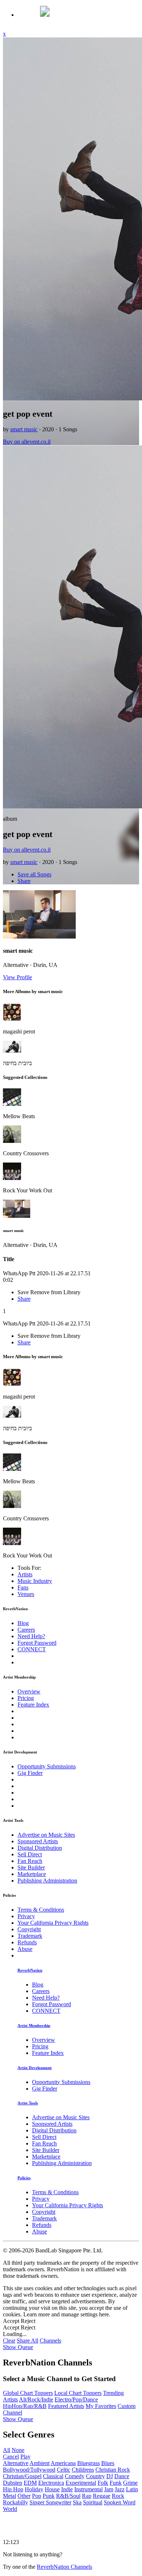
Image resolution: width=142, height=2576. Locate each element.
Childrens (83, 2470)
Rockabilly (15, 2502)
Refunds (27, 1942)
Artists (25, 1574)
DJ (110, 2476)
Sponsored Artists (38, 1841)
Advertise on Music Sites (46, 1835)
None (18, 2450)
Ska (77, 2502)
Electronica (51, 2483)
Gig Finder (30, 1773)
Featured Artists (66, 2406)
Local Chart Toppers (78, 2393)
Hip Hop (13, 2489)
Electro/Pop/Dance (76, 2399)
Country (95, 2476)
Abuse (25, 1949)
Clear (9, 2341)
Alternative (16, 2463)
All (7, 2450)
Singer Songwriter (50, 2502)
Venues (26, 1594)
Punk (49, 2496)
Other (24, 2496)
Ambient (40, 2463)
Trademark (30, 1936)
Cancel (11, 2457)
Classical (53, 2476)
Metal (9, 2496)
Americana (63, 2463)
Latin (132, 2489)
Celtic (64, 2470)
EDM (30, 2483)
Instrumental (88, 2489)
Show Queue (18, 2347)
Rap (87, 2496)
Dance (122, 2476)
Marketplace (32, 1874)
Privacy (26, 1916)
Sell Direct (30, 1854)
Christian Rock (113, 2470)
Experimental (81, 2483)
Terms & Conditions (41, 1910)
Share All (27, 2341)
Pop (37, 2496)
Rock (118, 2496)
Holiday (34, 2489)
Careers (26, 1630)
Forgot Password (37, 1643)
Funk (116, 2483)
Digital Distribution (40, 1848)
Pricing (26, 1698)
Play (25, 2457)
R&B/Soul (68, 2496)
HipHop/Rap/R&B (25, 2406)
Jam (109, 2489)
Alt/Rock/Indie (36, 2399)
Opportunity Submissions (47, 1766)
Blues (108, 2463)
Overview (29, 1691)
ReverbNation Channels (64, 2567)
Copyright (29, 1929)
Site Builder (31, 1867)
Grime (130, 2483)
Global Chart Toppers (28, 2393)
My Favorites (101, 2406)
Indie (67, 2489)
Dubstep (13, 2483)
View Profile (17, 977)
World (10, 2509)
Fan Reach (30, 1861)
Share (24, 881)
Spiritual (93, 2502)
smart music (24, 429)
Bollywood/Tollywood (29, 2470)
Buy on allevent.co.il (27, 442)
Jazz (120, 2489)
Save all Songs (34, 874)
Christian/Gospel (22, 2476)
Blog (23, 1623)
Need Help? (31, 1636)
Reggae (102, 2496)
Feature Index (33, 1705)
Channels (50, 2341)
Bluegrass (88, 2463)
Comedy (75, 2476)
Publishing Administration (47, 1881)
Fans (23, 1587)
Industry (35, 1581)
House (52, 2489)
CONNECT (32, 1649)
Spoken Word (120, 2502)
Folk (103, 2483)
